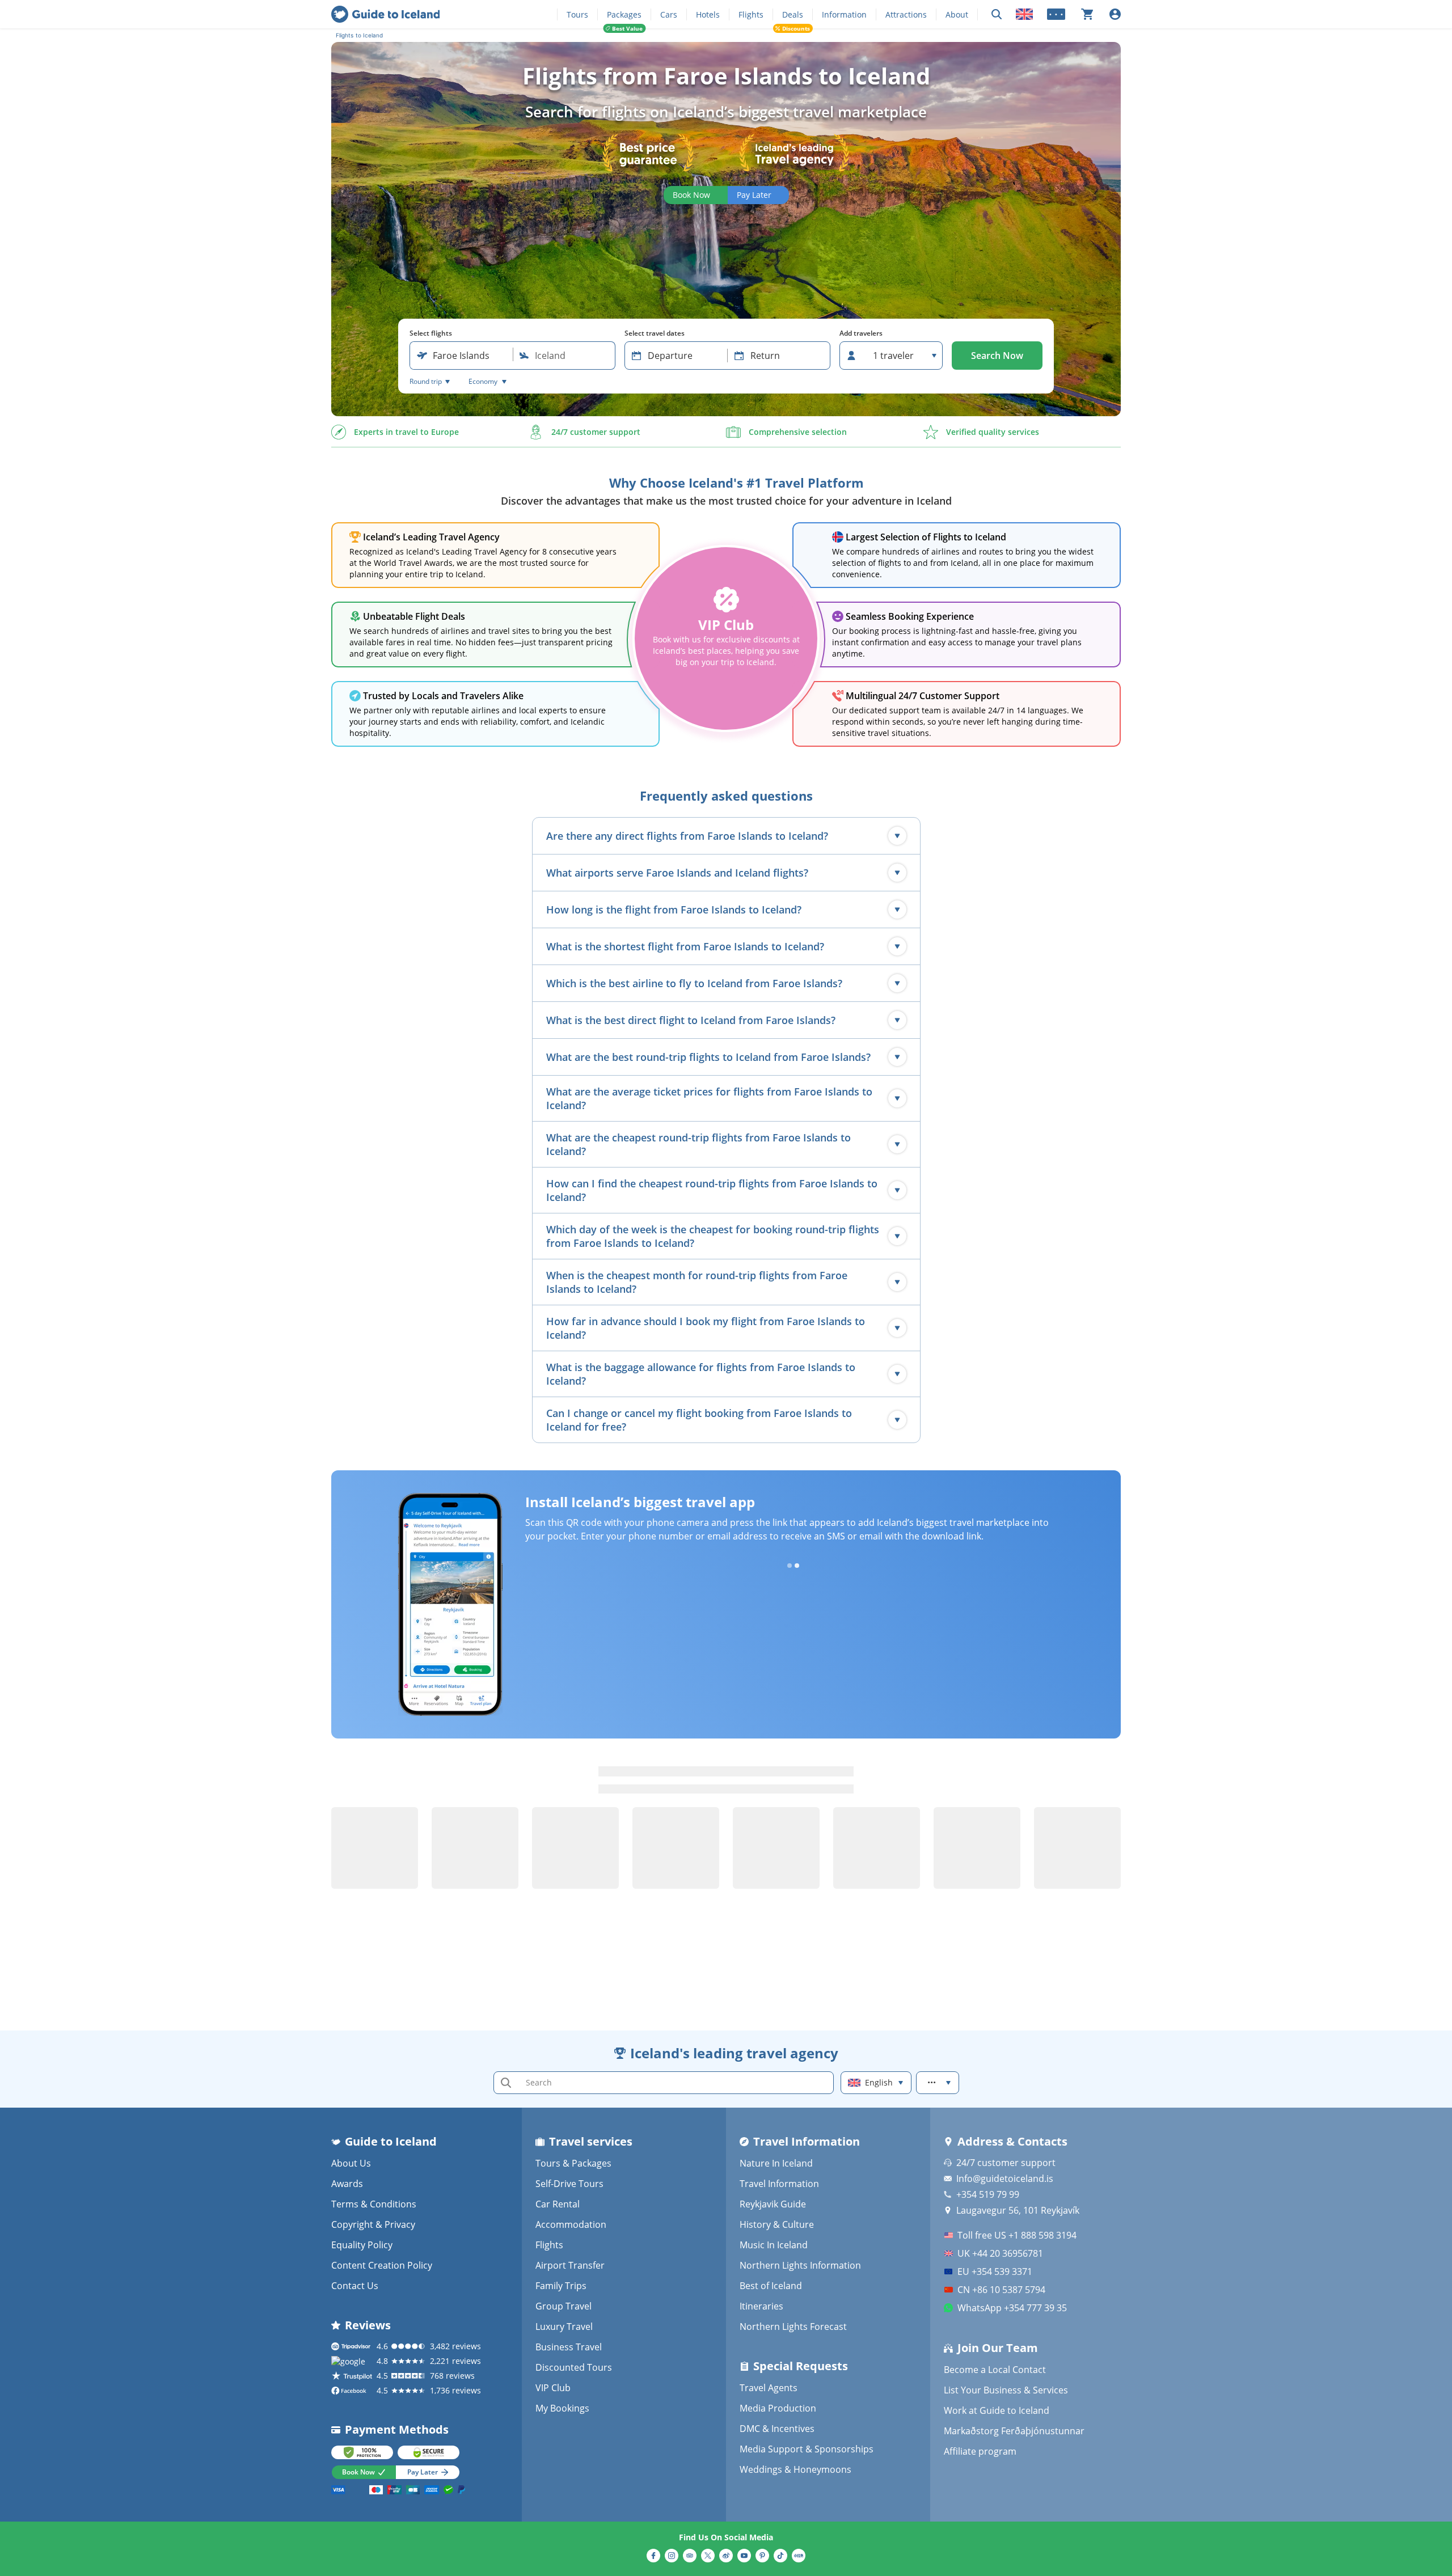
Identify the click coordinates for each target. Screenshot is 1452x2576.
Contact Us (355, 2286)
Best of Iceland (771, 2286)
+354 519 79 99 (988, 2194)
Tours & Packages (573, 2163)
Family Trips (561, 2286)
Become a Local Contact (995, 2370)
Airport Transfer (570, 2265)
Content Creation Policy (382, 2265)
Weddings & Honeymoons (795, 2469)
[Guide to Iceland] (385, 14)
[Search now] (997, 14)
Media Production (778, 2408)
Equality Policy (362, 2245)
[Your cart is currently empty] (1087, 14)
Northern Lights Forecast (793, 2327)
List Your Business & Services (1006, 2390)
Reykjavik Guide (773, 2204)
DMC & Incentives (777, 2429)
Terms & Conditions (374, 2204)
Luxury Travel (564, 2327)
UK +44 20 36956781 (1000, 2253)
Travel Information (779, 2184)
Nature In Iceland (776, 2163)
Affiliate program (980, 2451)
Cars (669, 14)
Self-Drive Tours (569, 2184)
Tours (577, 14)
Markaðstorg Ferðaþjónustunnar (1014, 2431)
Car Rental (558, 2204)
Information (844, 14)
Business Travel (569, 2347)
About (957, 14)
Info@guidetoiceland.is (1005, 2179)
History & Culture (777, 2224)
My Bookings (562, 2408)
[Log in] (1115, 14)
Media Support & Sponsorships (807, 2449)
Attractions (906, 14)
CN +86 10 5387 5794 (1001, 2290)
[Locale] (1024, 14)
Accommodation (571, 2224)
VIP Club (553, 2388)
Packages (624, 14)
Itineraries (761, 2306)
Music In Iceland (774, 2245)
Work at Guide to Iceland (997, 2410)
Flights (751, 14)
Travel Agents (769, 2388)
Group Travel (564, 2306)
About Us (351, 2163)
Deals (793, 14)
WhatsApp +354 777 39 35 (1012, 2308)
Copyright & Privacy (373, 2224)
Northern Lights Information (800, 2265)
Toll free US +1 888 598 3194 (1017, 2235)
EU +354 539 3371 (995, 2272)
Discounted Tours (574, 2367)
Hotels (708, 14)
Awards (347, 2184)
